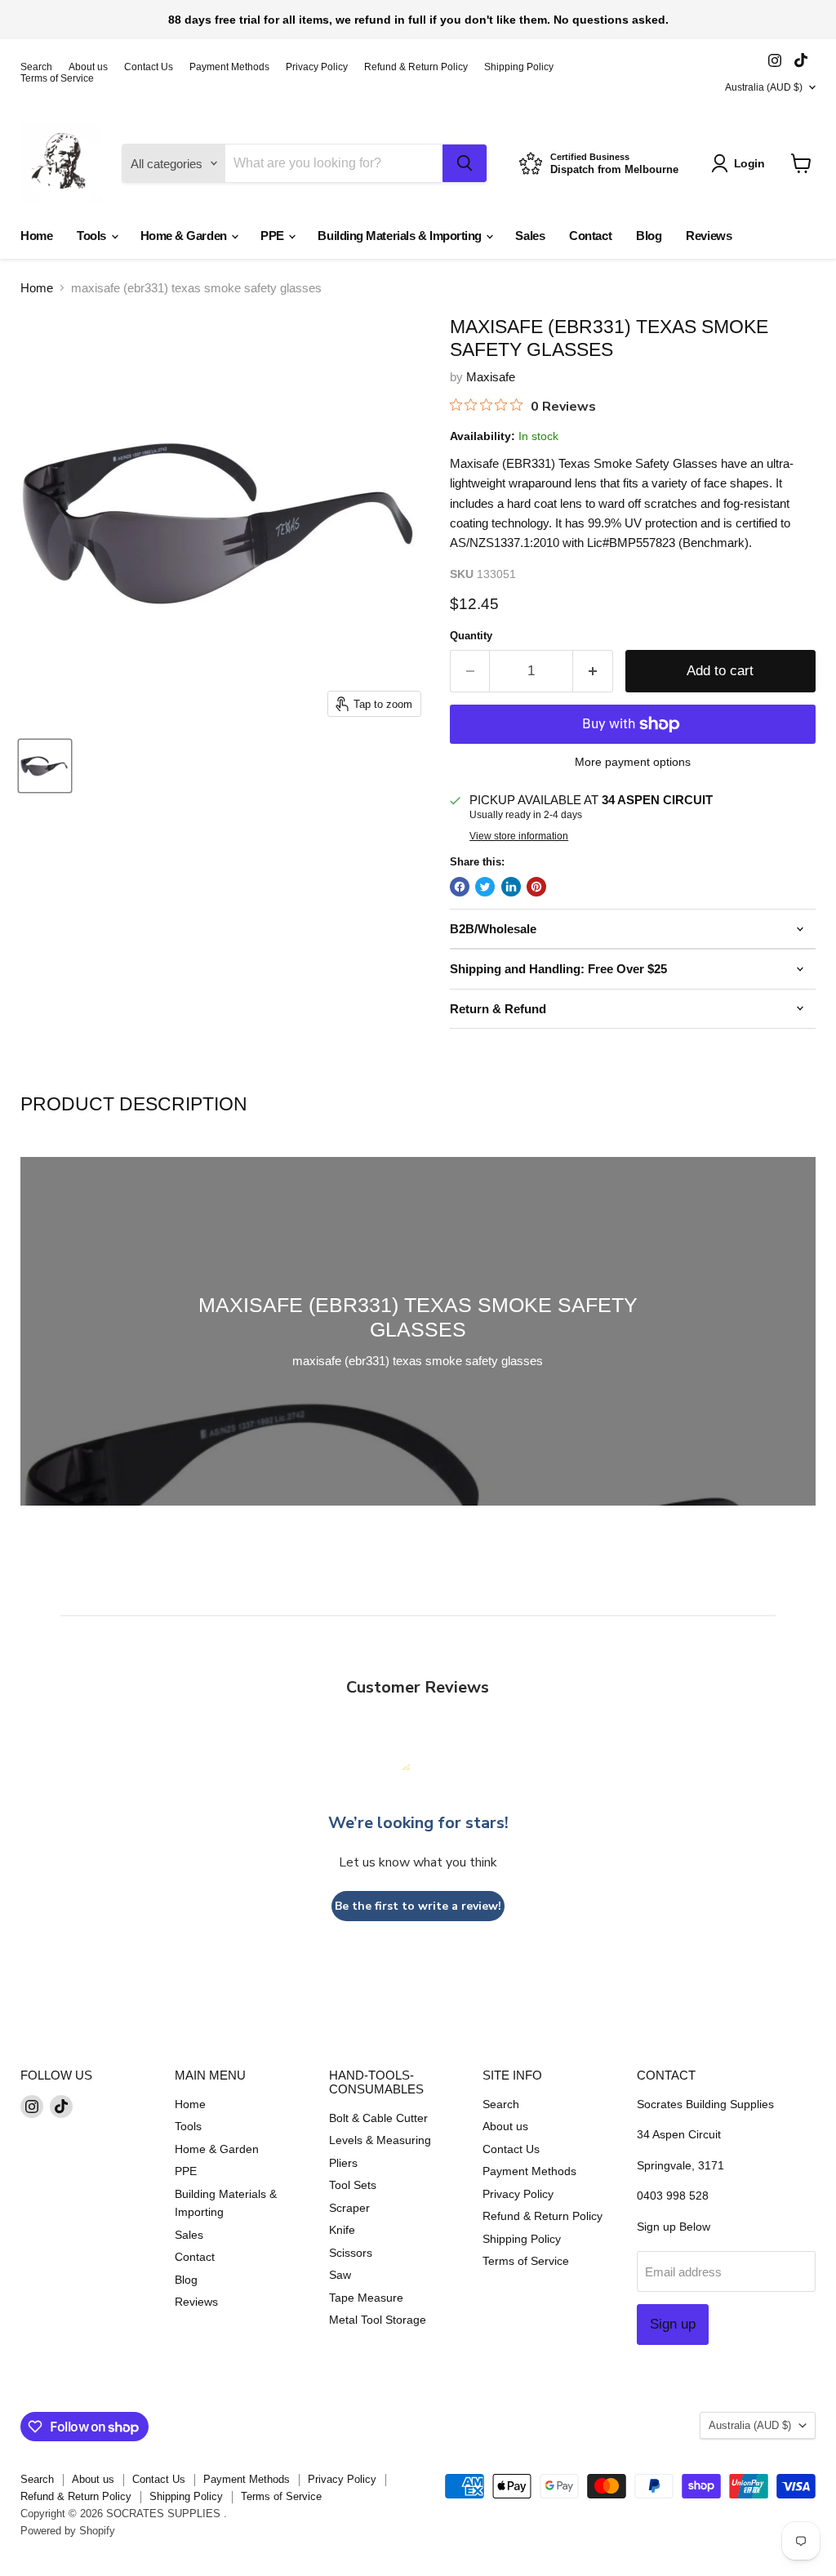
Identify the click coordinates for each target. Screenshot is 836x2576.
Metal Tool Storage (378, 2320)
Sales (530, 236)
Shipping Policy (519, 67)
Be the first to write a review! (418, 1906)
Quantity (471, 636)
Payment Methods (229, 67)
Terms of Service (57, 78)
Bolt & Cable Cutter (378, 2118)
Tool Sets (353, 2185)
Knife (342, 2230)
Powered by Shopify (68, 2531)
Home (36, 236)
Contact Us (149, 67)
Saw (340, 2275)
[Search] (465, 163)
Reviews (709, 236)
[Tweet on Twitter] (485, 887)
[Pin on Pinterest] (536, 887)
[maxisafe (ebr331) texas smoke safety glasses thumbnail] (45, 766)
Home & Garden (185, 236)
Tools (93, 236)
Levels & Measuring (380, 2140)
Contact (590, 236)
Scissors (351, 2253)
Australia (764, 87)
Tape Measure (366, 2298)
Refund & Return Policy (416, 67)
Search (36, 67)
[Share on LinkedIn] (511, 887)
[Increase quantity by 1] (593, 671)
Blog (649, 236)
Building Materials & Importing (401, 236)
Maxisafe (491, 377)
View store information (519, 836)
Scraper (349, 2208)
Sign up (673, 2324)
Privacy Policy (317, 67)
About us (88, 67)
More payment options (633, 762)
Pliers (343, 2163)
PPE (273, 236)
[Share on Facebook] (460, 887)
